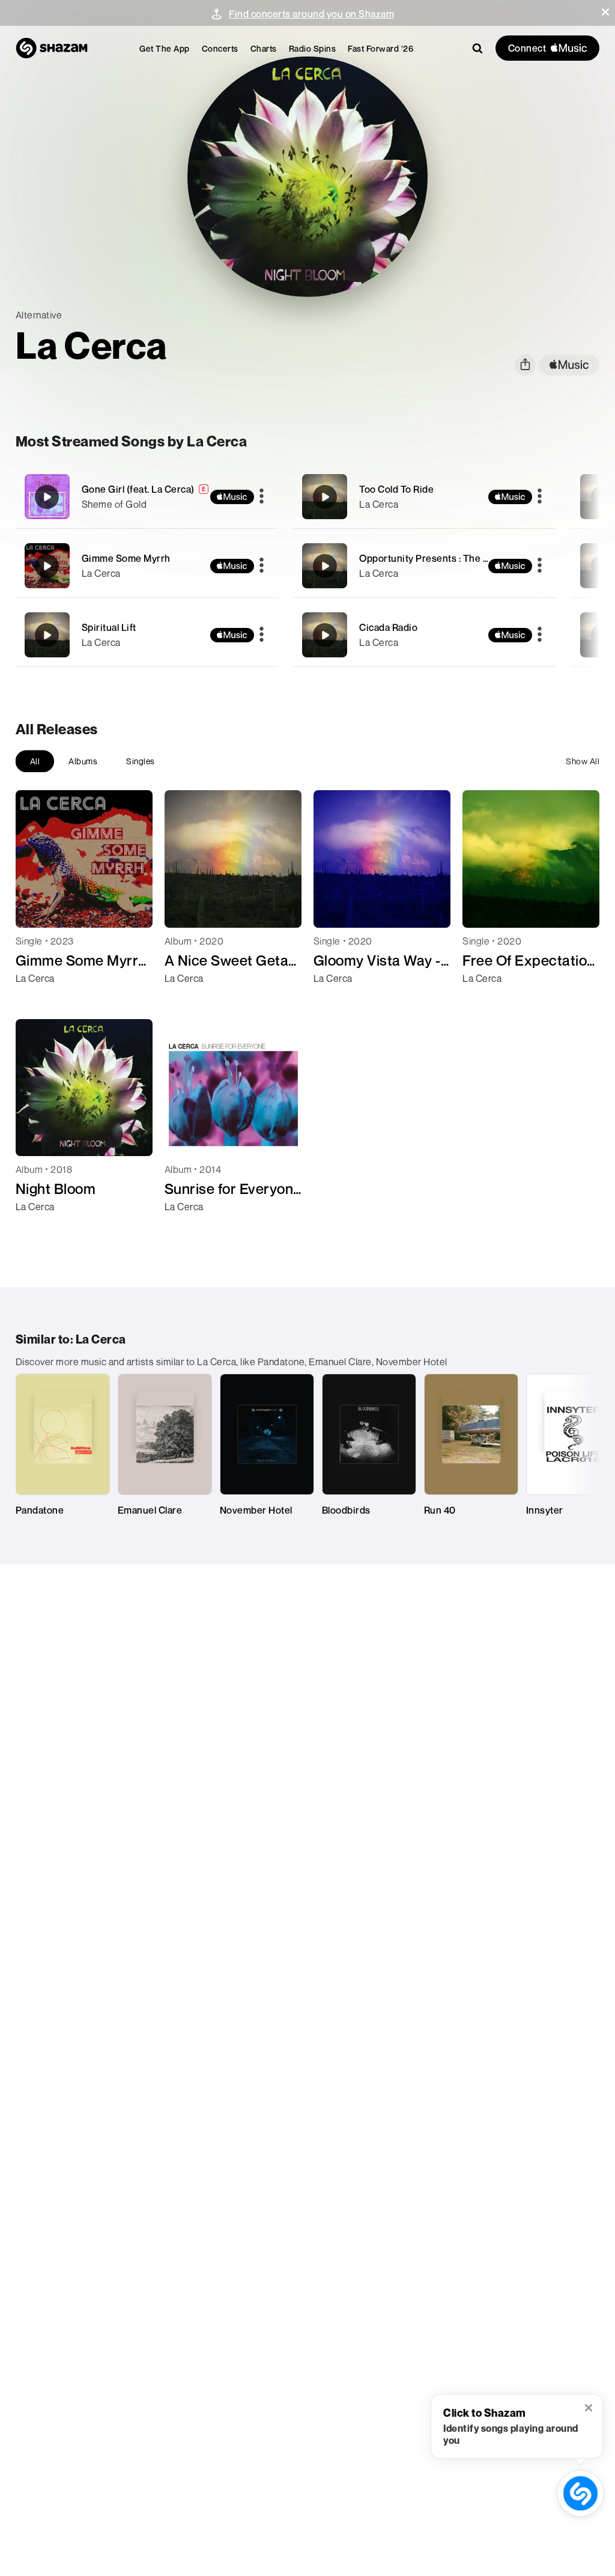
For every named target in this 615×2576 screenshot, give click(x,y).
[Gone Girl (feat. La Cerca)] (147, 497)
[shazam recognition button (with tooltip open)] (581, 2494)
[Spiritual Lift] (147, 635)
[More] (262, 497)
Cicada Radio (388, 627)
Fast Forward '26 (380, 48)
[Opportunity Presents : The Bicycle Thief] (425, 566)
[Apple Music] (38, 1000)
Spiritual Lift (109, 627)
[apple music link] (569, 365)
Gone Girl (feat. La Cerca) (138, 489)
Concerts (220, 48)
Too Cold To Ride (396, 489)
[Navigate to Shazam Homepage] (52, 48)
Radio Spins (313, 48)
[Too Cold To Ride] (425, 497)
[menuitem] (165, 48)
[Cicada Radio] (425, 635)
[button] (605, 12)
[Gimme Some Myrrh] (147, 566)
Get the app (165, 48)
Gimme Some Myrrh (126, 558)
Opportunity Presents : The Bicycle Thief (450, 558)
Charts (264, 48)
